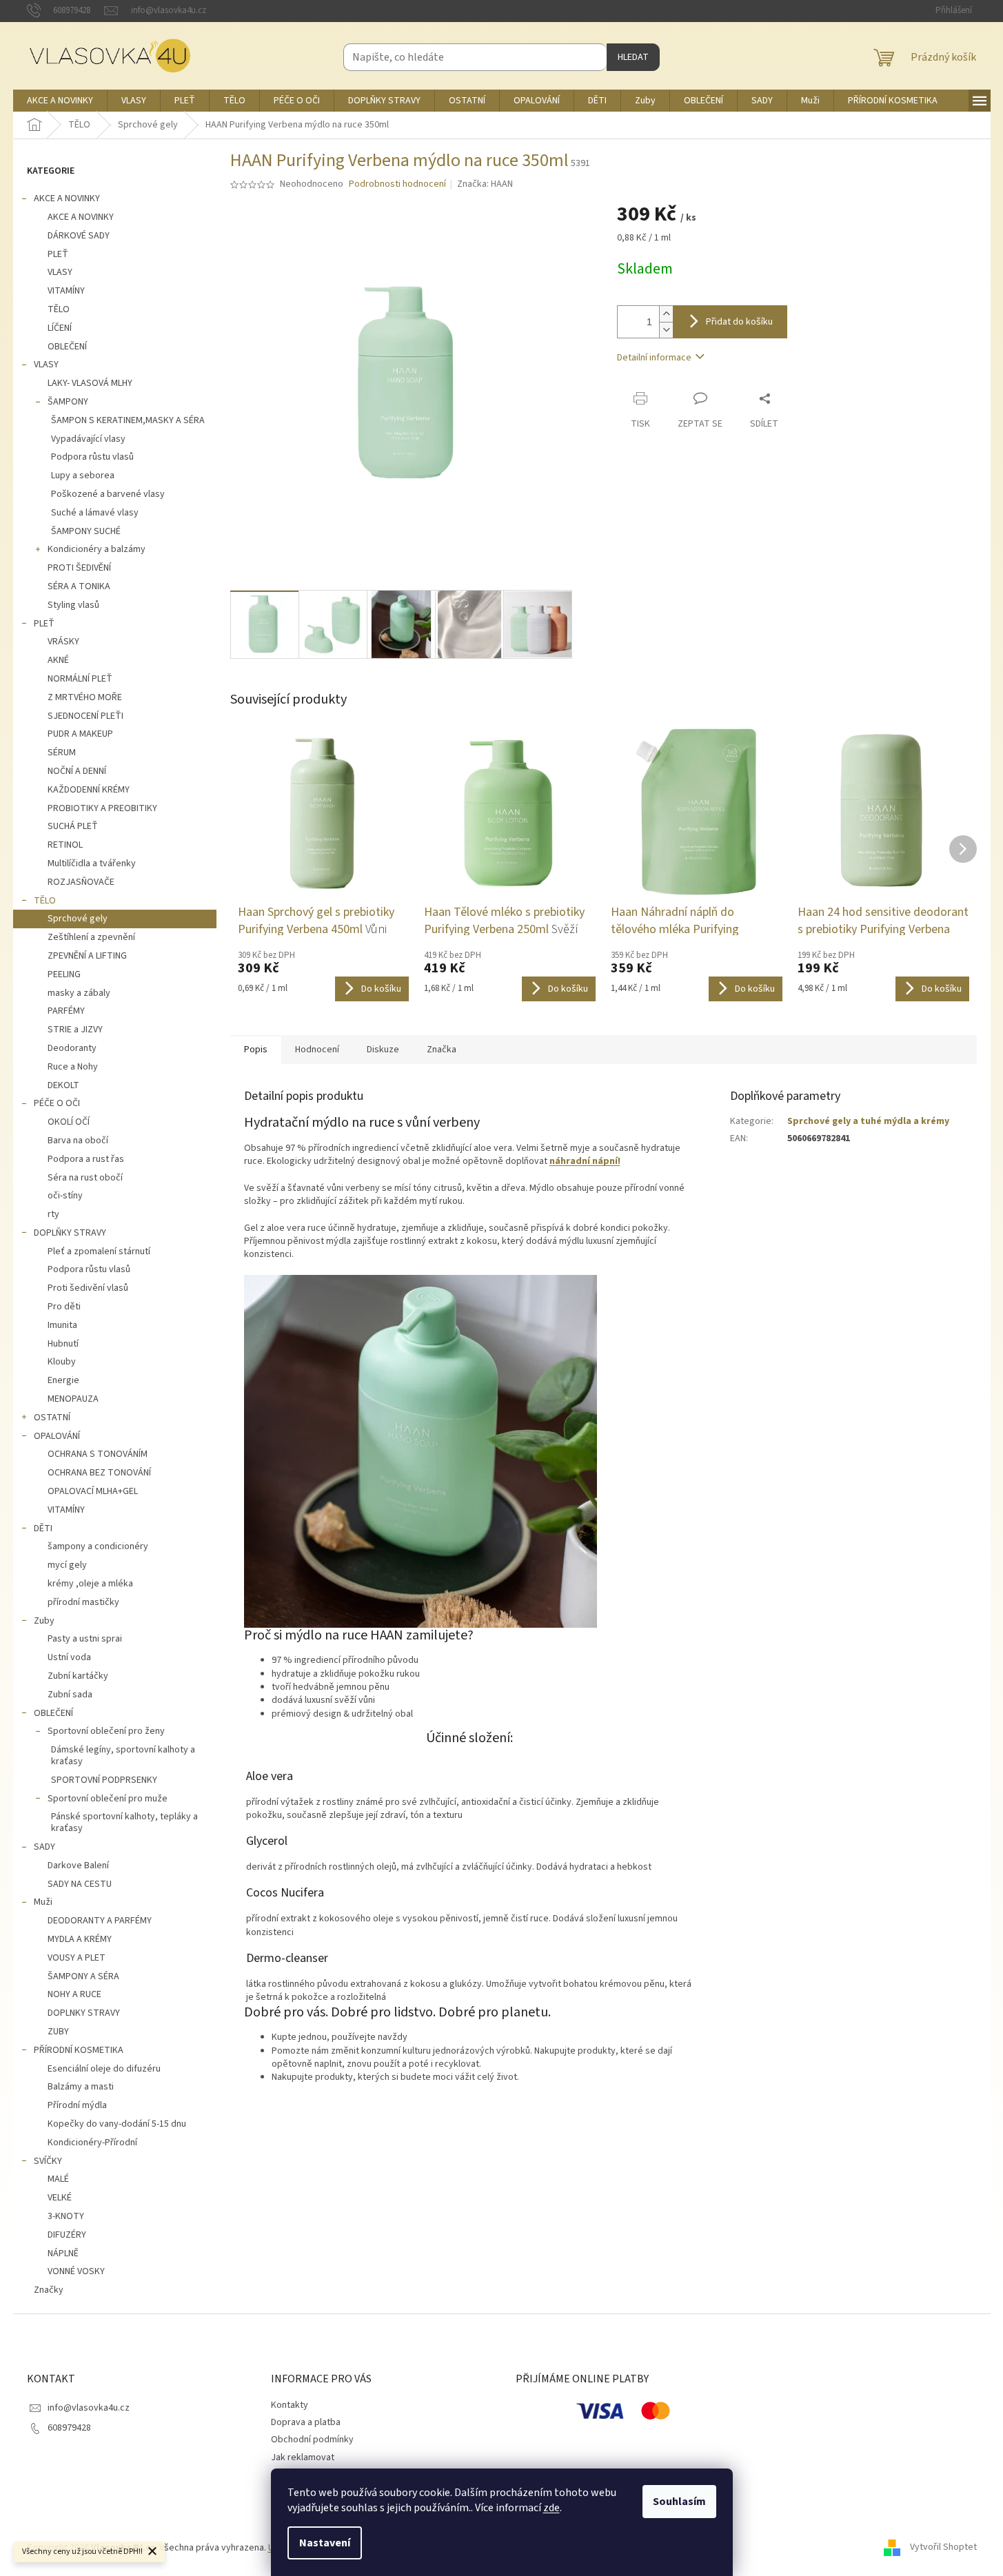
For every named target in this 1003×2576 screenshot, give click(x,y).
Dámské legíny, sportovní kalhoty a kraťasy (123, 1756)
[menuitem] (60, 101)
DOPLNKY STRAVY (84, 2013)
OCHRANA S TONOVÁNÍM (98, 1454)
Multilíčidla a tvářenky (92, 863)
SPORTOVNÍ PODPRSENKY (104, 1780)
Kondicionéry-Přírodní (92, 2143)
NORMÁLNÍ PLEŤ (80, 679)
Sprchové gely (78, 919)
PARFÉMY (66, 1011)
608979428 (69, 2428)
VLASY (60, 272)
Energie (63, 1380)
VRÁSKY (63, 642)
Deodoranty (72, 1048)
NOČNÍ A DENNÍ (77, 771)
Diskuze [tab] (383, 1050)
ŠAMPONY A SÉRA (83, 1976)
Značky (49, 2290)
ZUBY (58, 2032)
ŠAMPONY (68, 402)
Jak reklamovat (303, 2457)
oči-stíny (65, 1196)
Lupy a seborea (83, 476)
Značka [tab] (442, 1050)
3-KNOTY (66, 2216)
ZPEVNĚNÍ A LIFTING (87, 956)
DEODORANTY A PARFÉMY (100, 1921)
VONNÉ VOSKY (76, 2271)
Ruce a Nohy (73, 1067)
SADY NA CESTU (80, 1884)
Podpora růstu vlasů (92, 457)
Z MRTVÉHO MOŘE (85, 697)
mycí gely (67, 1565)
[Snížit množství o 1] (666, 330)
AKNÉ (58, 660)
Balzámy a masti (81, 2087)
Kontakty (290, 2405)
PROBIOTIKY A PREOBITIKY (102, 808)
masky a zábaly (79, 993)
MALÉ (58, 2179)
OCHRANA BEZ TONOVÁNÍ (99, 1473)
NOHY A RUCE (74, 1994)
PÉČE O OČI (57, 1103)
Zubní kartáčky (78, 1676)
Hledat (633, 57)
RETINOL (65, 845)
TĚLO (59, 309)
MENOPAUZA (73, 1399)
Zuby (44, 1621)
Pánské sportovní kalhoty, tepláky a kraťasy (124, 1822)
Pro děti (64, 1307)
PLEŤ (58, 254)
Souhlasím (679, 2502)
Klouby (62, 1362)
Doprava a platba (306, 2422)
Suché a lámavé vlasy (95, 513)
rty (53, 1214)
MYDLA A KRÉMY (80, 1939)
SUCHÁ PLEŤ (73, 826)
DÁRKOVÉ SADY (79, 236)
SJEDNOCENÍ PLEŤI (85, 716)
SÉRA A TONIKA (79, 586)
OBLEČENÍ (67, 347)
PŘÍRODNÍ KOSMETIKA (79, 2050)
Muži (43, 1902)
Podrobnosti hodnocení (397, 184)
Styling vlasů (73, 605)
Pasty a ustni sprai (85, 1639)
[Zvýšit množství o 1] (666, 314)
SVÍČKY (48, 2161)
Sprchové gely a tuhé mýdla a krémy (868, 1121)
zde (551, 2508)
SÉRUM (62, 753)
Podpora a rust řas (86, 1159)
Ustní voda (69, 1657)
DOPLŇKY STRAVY (70, 1233)
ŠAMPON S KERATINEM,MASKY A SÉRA (128, 420)
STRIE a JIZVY (75, 1030)
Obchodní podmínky (312, 2440)
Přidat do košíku (739, 322)
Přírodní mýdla (77, 2105)
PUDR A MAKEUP (80, 734)
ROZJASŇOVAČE (81, 882)
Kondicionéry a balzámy (97, 549)
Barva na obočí (78, 1141)
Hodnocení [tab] (317, 1050)
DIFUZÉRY (67, 2235)
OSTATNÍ (52, 1418)
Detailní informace (654, 358)
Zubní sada (70, 1695)
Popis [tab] (256, 1050)
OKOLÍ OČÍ (69, 1122)
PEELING (64, 974)
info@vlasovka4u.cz (89, 2408)
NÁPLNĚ (63, 2253)
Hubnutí (63, 1344)
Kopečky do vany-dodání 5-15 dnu (117, 2124)
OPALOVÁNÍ (57, 1436)
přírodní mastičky (83, 1602)
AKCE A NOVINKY (67, 198)
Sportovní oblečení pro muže (108, 1799)
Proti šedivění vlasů (88, 1288)
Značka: (485, 184)
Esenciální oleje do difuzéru (104, 2069)
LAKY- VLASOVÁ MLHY (90, 383)
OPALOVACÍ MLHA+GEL (93, 1491)
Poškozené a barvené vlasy (108, 494)
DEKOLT (63, 1085)
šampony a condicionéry (98, 1546)
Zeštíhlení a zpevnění (91, 937)
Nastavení (325, 2543)
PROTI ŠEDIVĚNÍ (79, 568)
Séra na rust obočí (85, 1178)
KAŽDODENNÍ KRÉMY (89, 790)
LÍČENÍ (60, 328)
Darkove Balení (78, 1865)
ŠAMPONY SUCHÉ (86, 531)
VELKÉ (60, 2198)
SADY (44, 1847)
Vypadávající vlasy (88, 439)
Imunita (62, 1325)
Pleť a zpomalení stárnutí (99, 1251)
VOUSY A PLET (77, 1958)
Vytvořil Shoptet (943, 2548)
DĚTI (43, 1529)
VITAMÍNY (66, 291)
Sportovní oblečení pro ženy (106, 1731)
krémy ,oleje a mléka (90, 1584)
